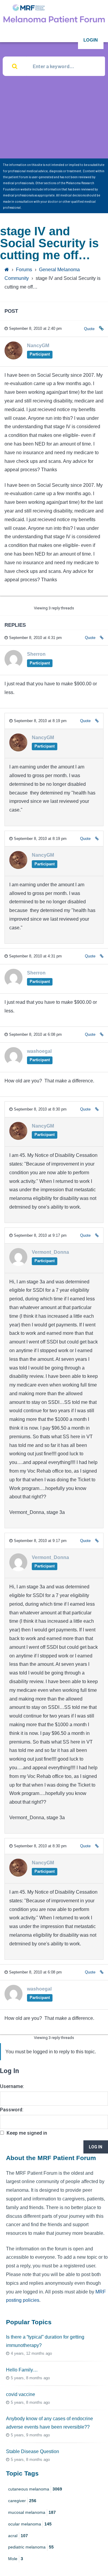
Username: (12, 2086)
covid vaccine (21, 2394)
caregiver (22, 2501)
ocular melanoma (30, 2524)
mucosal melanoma (32, 2512)
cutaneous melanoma (35, 2489)
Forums (24, 270)
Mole (16, 2559)
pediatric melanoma (31, 2547)
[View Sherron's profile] (13, 666)
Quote (89, 329)
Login (91, 40)
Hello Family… (22, 2370)
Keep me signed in (27, 2133)
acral (18, 2536)
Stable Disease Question (33, 2451)
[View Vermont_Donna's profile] (18, 1264)
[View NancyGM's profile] (13, 357)
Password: (12, 2110)
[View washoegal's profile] (13, 1063)
